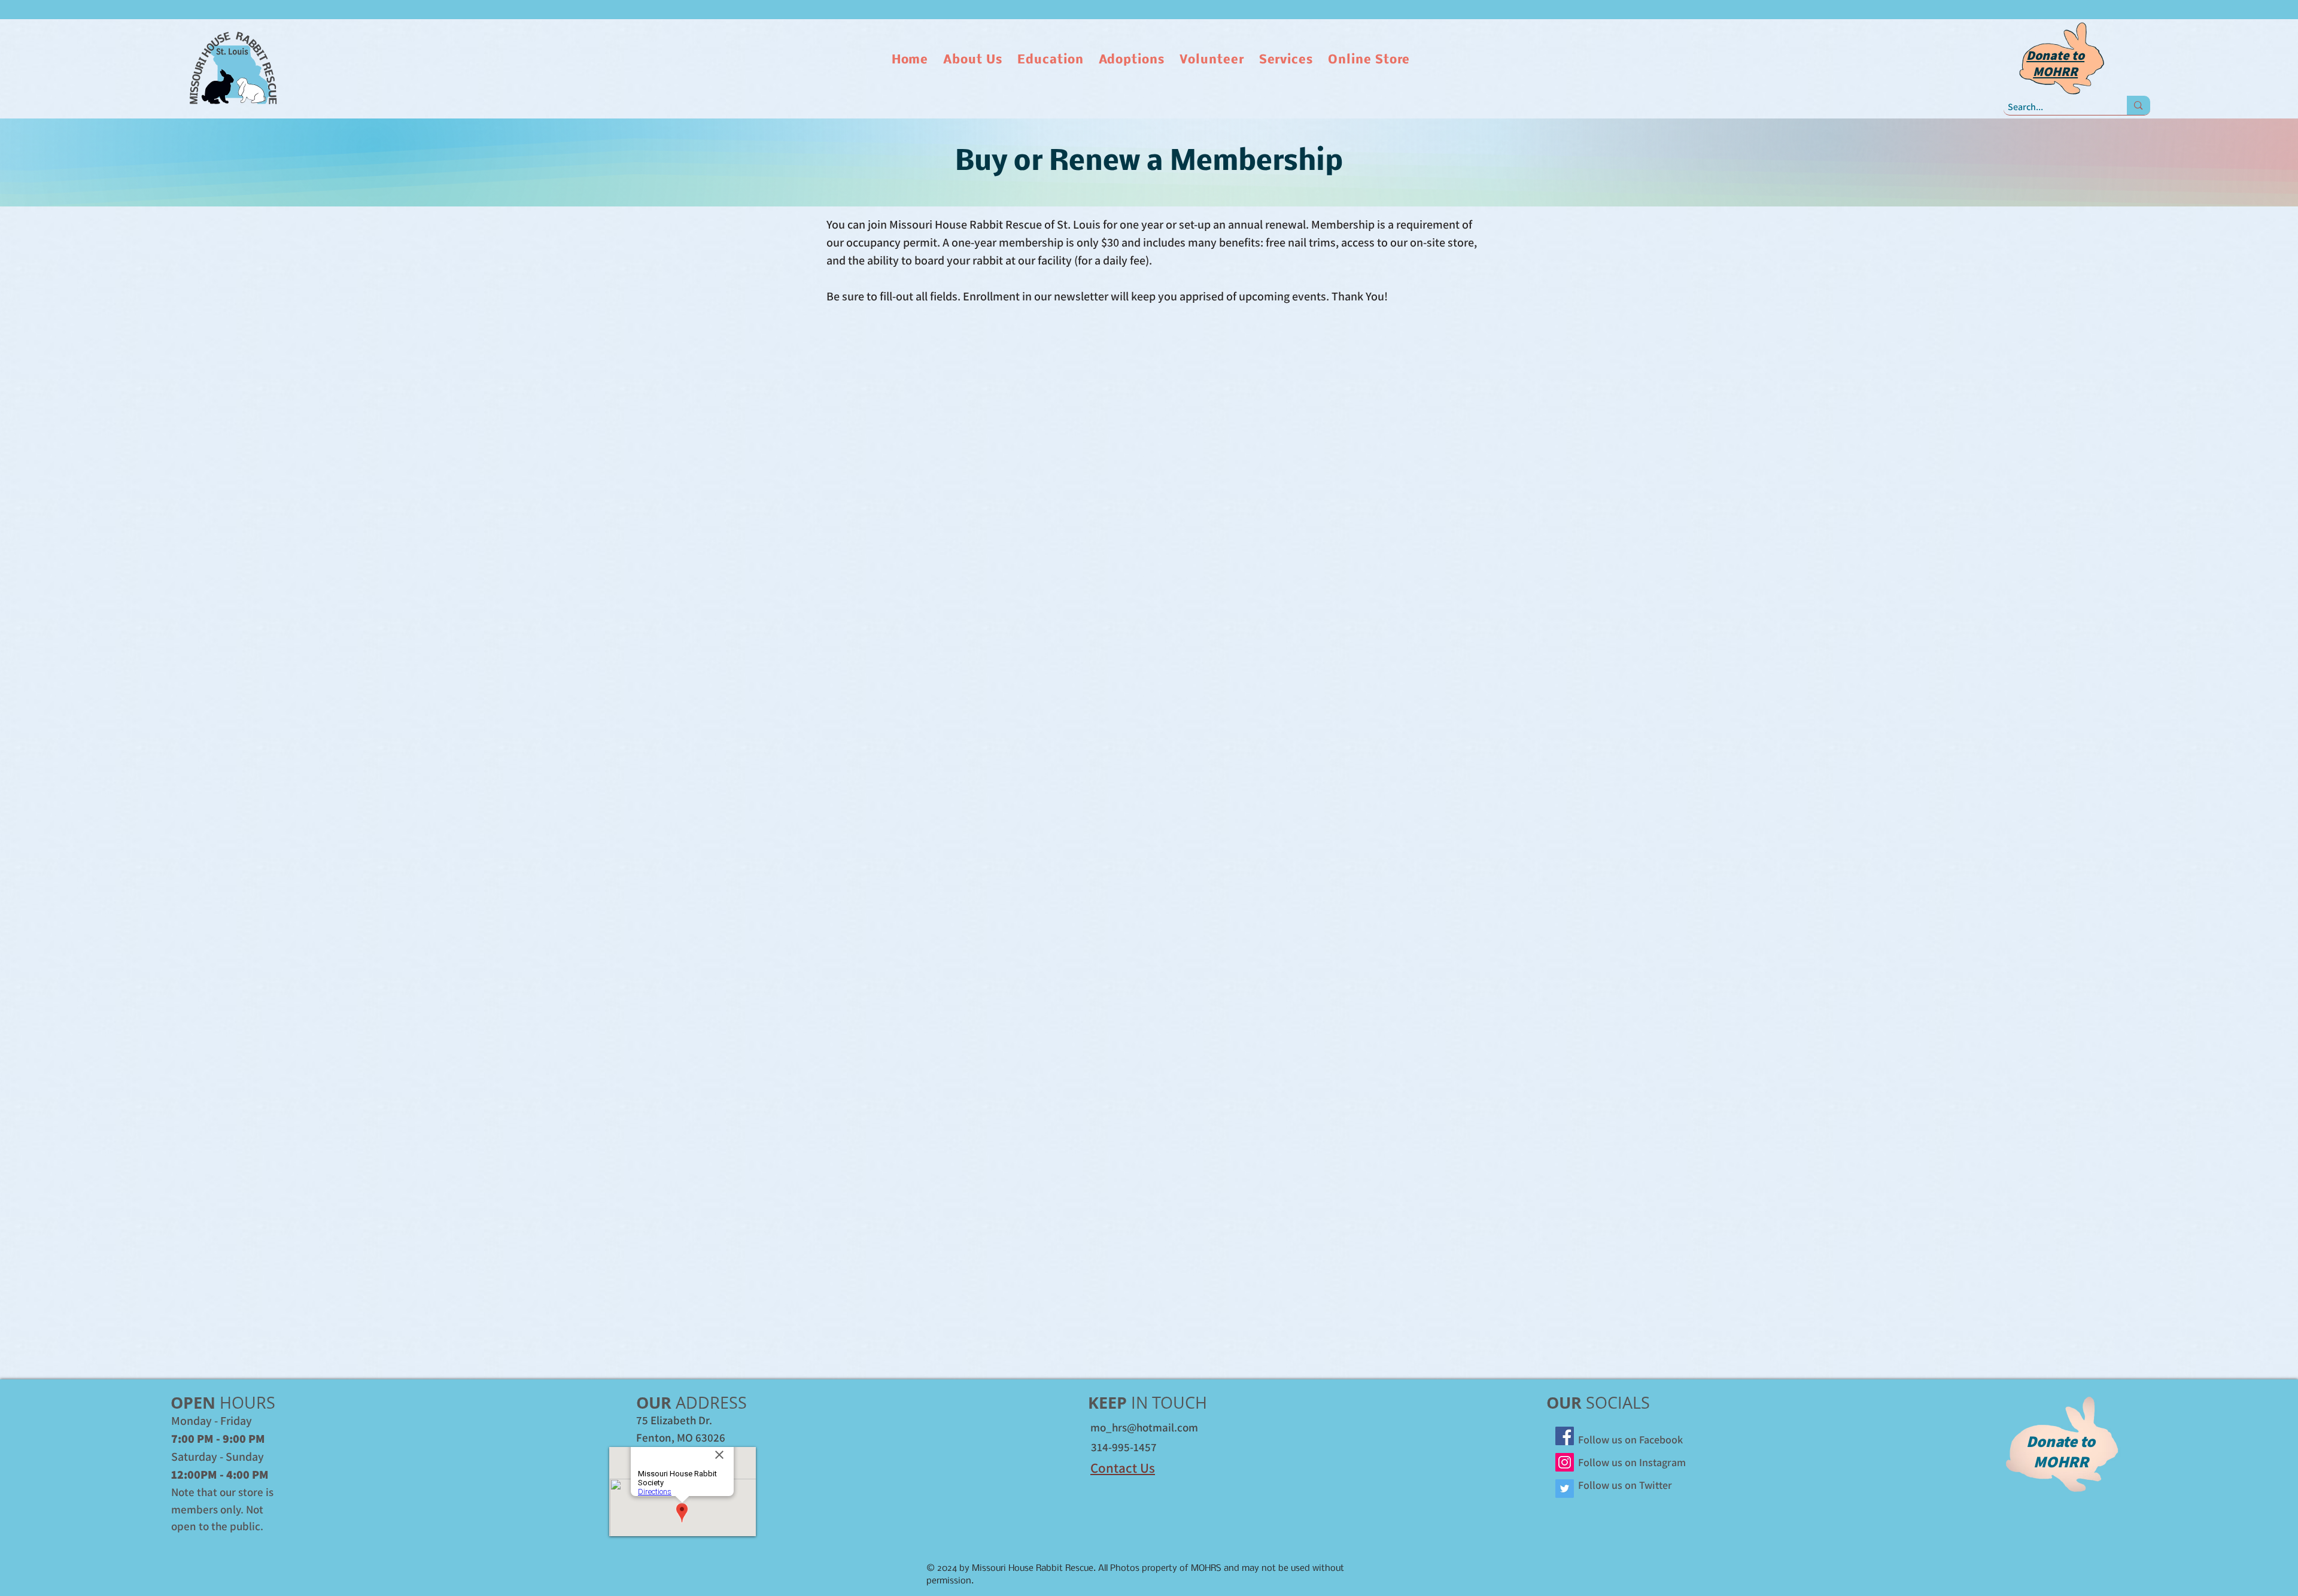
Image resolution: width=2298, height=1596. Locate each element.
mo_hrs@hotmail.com (1144, 1427)
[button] (974, 60)
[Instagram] (1565, 1462)
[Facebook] (1565, 1436)
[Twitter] (1565, 1489)
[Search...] (2138, 105)
